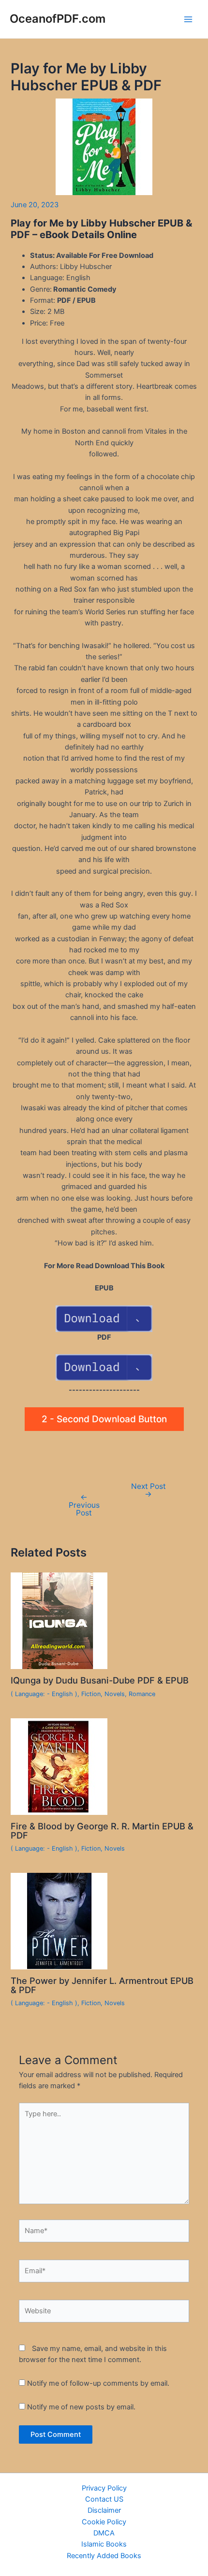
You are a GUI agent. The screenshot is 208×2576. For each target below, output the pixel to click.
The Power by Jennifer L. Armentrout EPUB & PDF (102, 1985)
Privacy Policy (104, 2488)
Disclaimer (104, 2510)
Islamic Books (104, 2544)
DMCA (104, 2533)
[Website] (104, 2313)
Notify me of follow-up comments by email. (98, 2383)
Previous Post (84, 1505)
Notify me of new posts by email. (81, 2407)
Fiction (91, 1694)
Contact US (104, 2499)
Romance (142, 1694)
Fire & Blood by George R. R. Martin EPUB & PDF (102, 1830)
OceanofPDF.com (58, 19)
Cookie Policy (104, 2522)
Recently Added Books (104, 2556)
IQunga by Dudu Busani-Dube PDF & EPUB (100, 1680)
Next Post (149, 1490)
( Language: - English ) (44, 1694)
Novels (115, 1694)
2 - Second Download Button (104, 1419)
